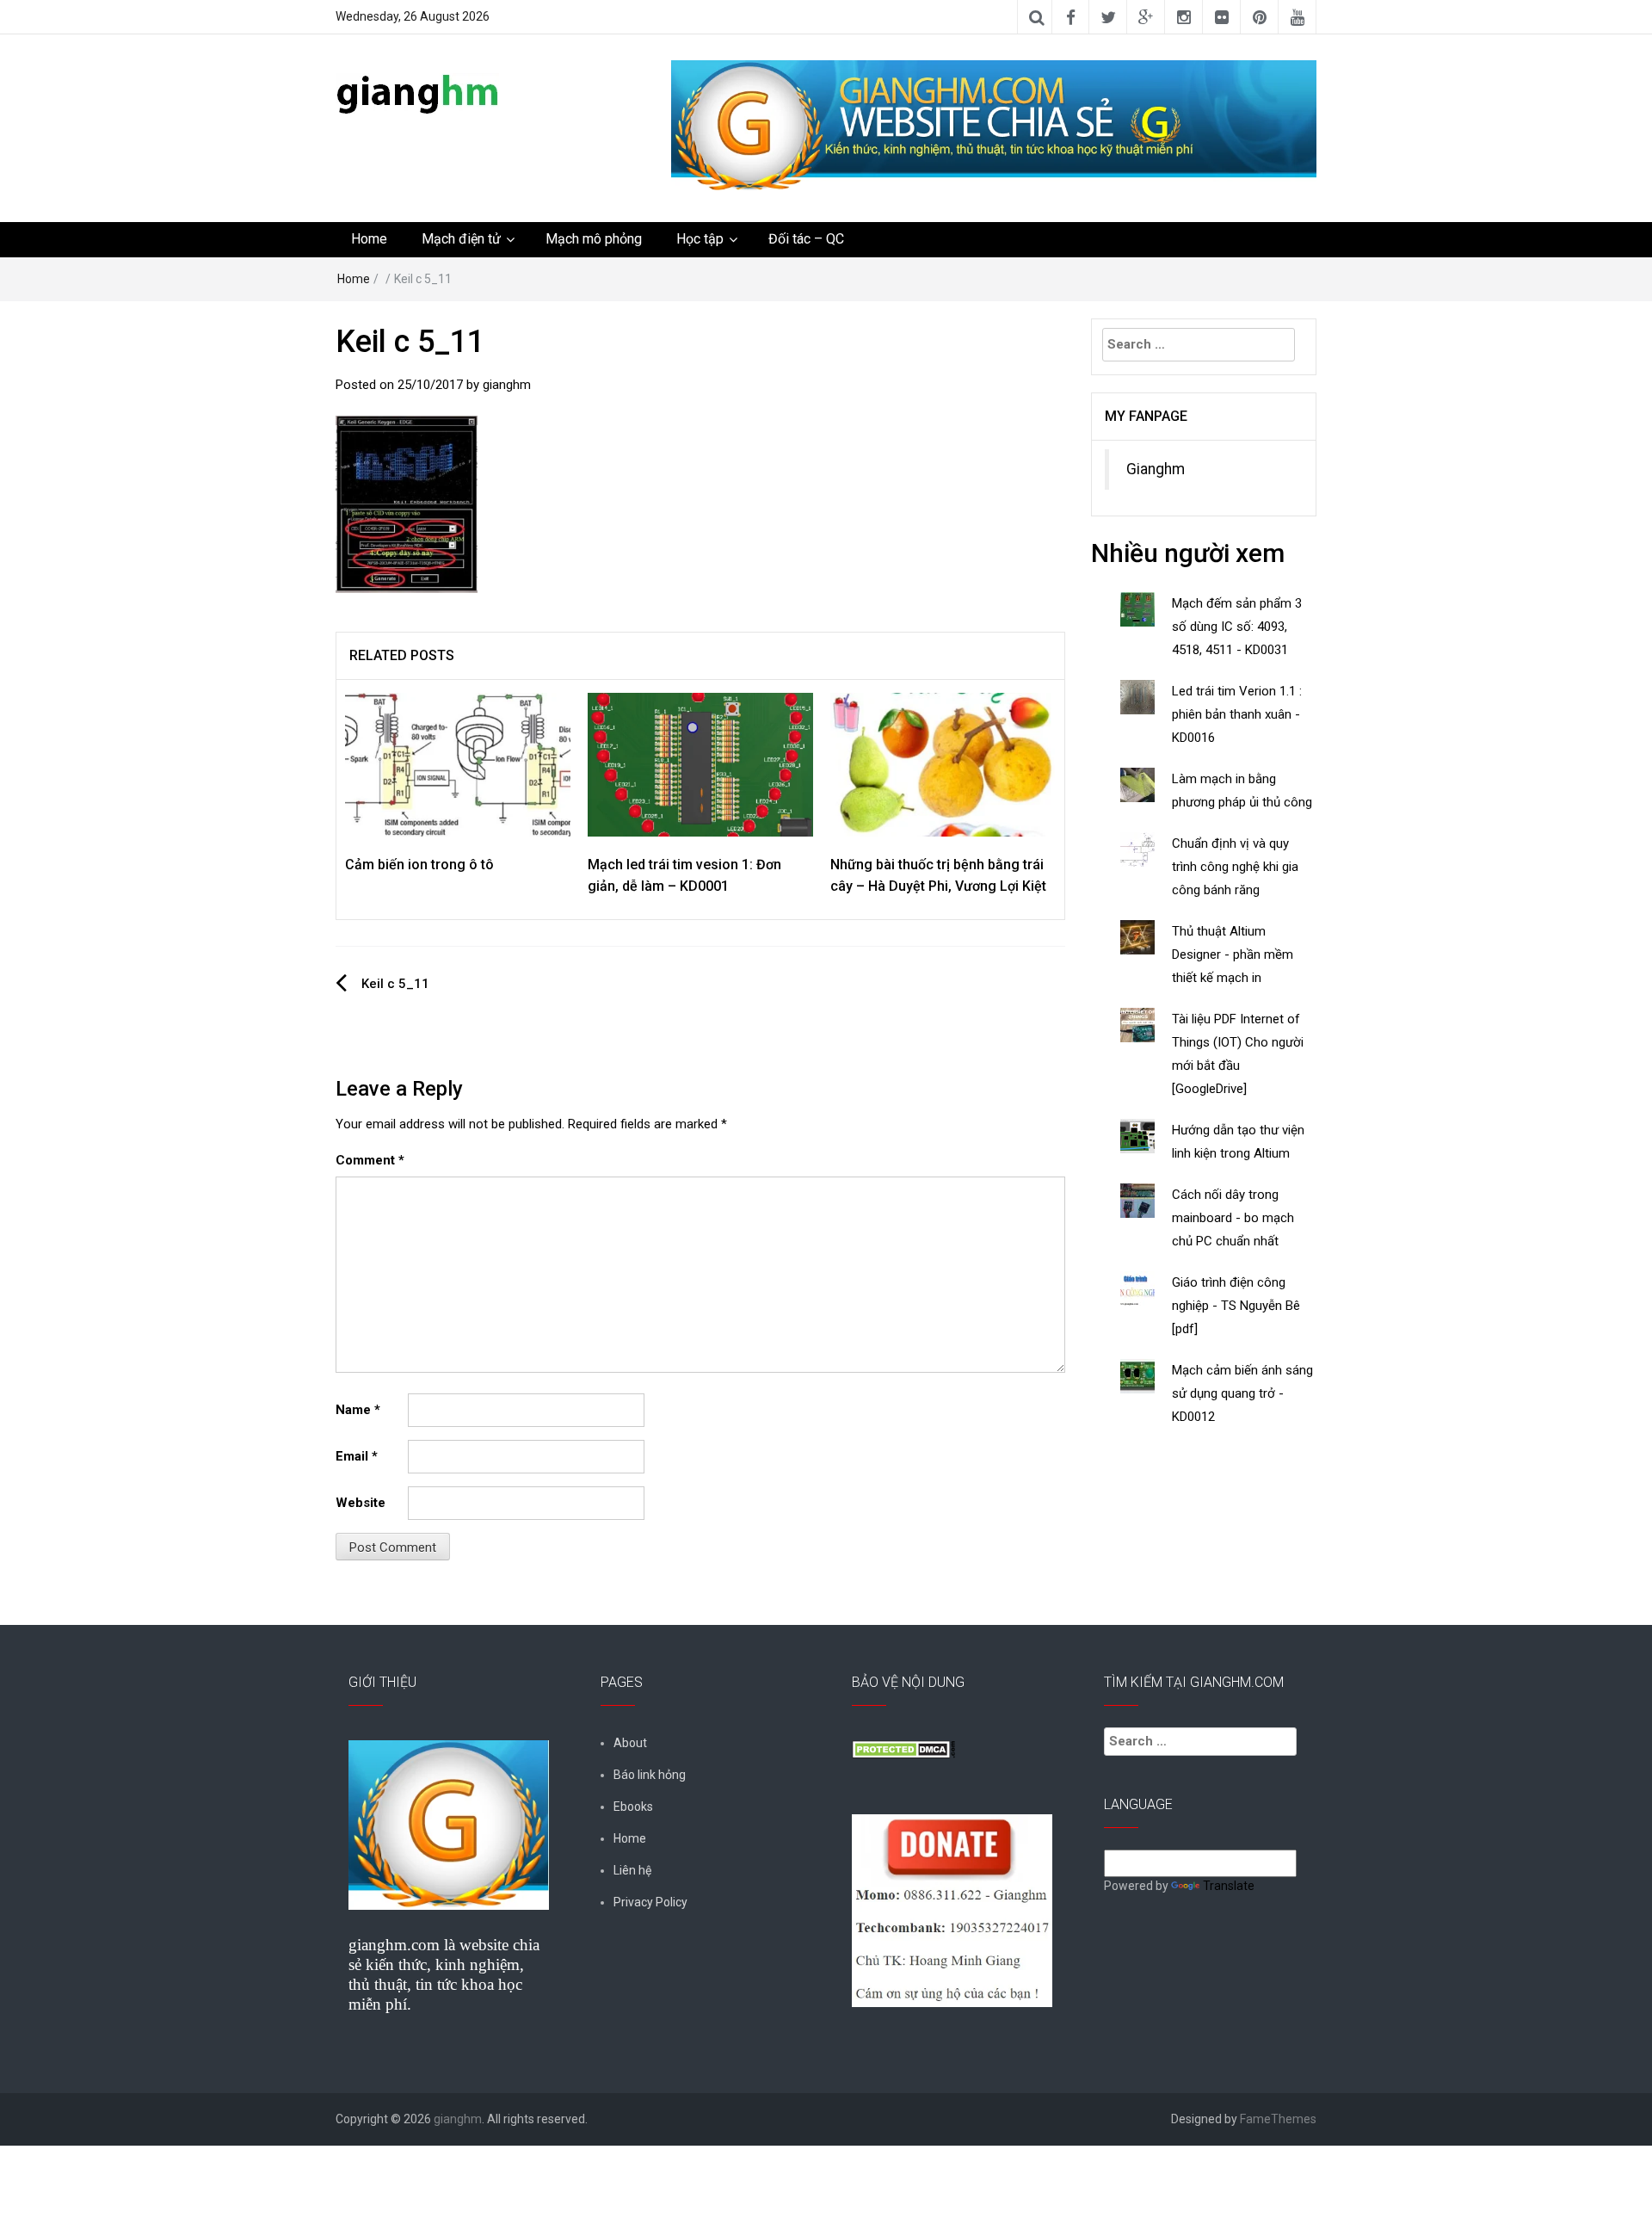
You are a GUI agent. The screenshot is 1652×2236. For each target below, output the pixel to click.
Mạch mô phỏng (594, 239)
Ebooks (633, 1807)
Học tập (700, 239)
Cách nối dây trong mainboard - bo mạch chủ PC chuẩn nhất (1233, 1218)
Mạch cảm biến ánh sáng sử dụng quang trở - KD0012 (1242, 1393)
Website (361, 1503)
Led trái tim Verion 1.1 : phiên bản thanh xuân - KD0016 (1237, 714)
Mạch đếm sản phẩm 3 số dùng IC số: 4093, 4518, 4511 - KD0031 (1237, 627)
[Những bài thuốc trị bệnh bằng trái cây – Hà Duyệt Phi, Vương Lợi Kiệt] (943, 763)
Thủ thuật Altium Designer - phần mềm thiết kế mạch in (1233, 954)
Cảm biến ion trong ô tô (419, 865)
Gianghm (1156, 469)
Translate (1229, 1886)
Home (369, 239)
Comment (370, 1160)
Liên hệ (632, 1870)
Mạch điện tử (461, 239)
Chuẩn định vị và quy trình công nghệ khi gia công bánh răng (1235, 867)
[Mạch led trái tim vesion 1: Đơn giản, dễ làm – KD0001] (700, 763)
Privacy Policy (650, 1902)
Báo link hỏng (650, 1775)
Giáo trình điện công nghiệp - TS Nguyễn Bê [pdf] (1236, 1306)
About (630, 1743)
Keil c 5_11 (395, 984)
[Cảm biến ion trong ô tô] (458, 763)
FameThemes (1278, 2119)
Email (357, 1456)
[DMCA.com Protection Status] (903, 1748)
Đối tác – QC (806, 239)
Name (358, 1410)
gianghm (507, 385)
